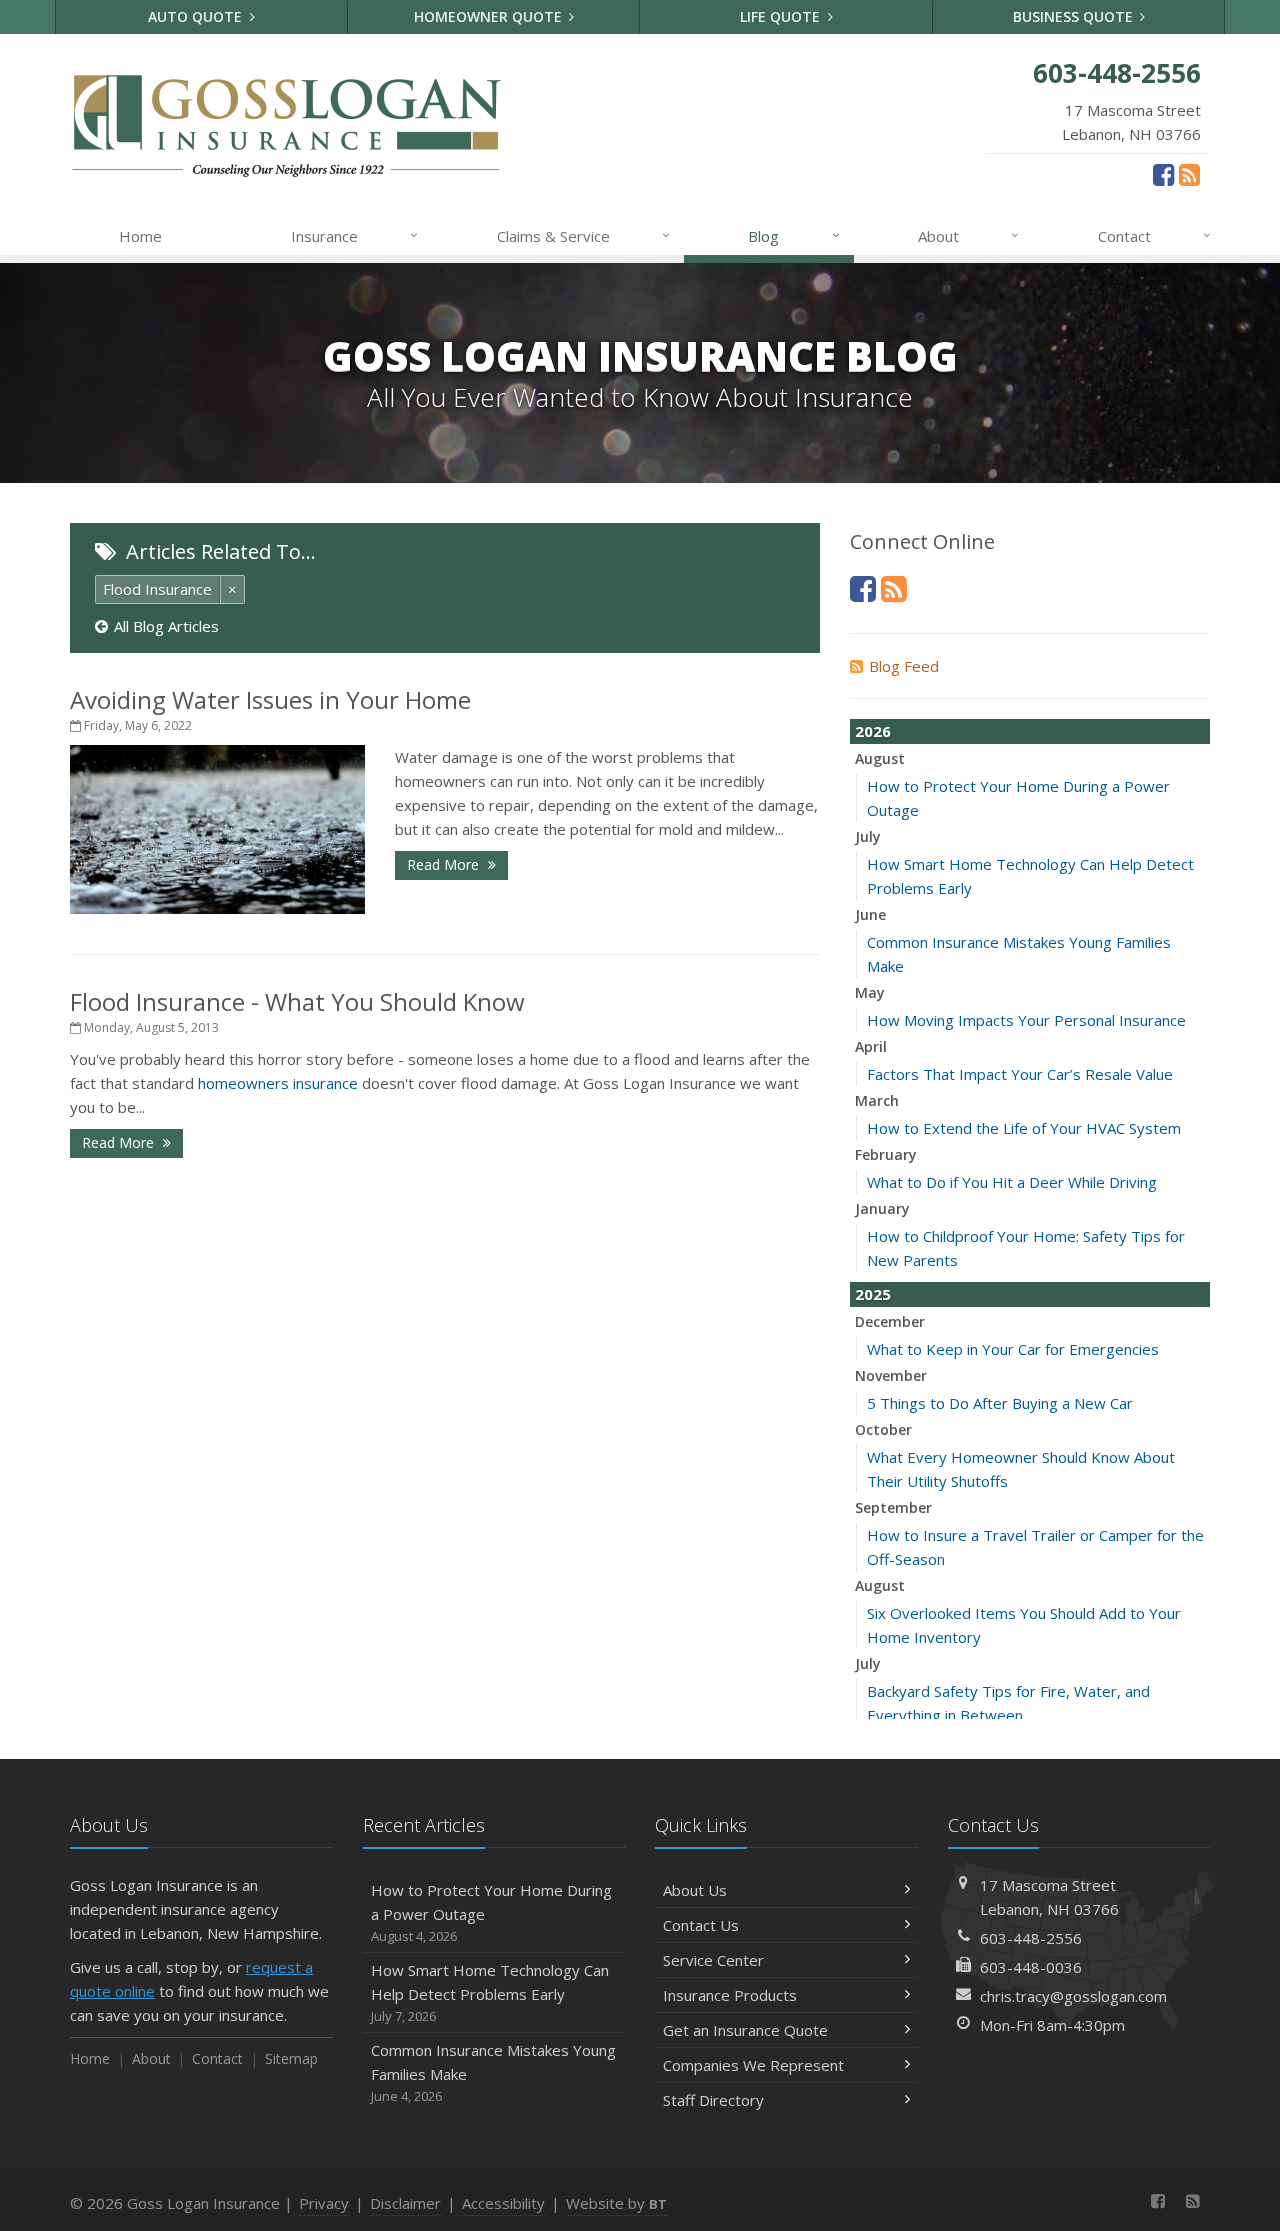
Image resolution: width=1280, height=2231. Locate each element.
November (891, 1375)
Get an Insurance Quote (745, 2030)
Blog (793, 235)
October (883, 1429)
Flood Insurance (157, 589)
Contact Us (701, 1925)
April (871, 1046)
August (880, 758)
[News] (1189, 174)
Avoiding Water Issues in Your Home (270, 699)
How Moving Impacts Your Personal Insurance (1026, 1020)
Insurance (354, 235)
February (886, 1154)
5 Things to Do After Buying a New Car (1000, 1403)
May (870, 992)
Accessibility (503, 2203)
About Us (695, 1890)
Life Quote (782, 16)
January (882, 1208)
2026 (873, 731)
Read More (445, 864)
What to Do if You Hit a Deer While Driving (1012, 1182)
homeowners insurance (278, 1083)
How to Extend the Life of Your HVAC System (1024, 1128)
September (893, 1507)
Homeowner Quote (490, 16)
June (870, 914)
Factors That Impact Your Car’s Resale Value (1020, 1074)
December (890, 1321)
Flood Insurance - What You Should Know (297, 1001)
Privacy (324, 2203)
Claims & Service (583, 235)
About (968, 235)
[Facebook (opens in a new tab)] (1163, 174)
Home (140, 236)
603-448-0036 (1031, 1967)
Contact (1154, 235)
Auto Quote (197, 16)
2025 (873, 1294)
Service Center (713, 1960)
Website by (616, 2203)
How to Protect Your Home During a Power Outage (491, 1912)
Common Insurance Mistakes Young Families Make (493, 2072)
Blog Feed (904, 666)
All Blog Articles (166, 626)
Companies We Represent (753, 2065)
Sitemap (291, 2058)
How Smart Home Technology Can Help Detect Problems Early (490, 1992)
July (868, 836)
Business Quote (1075, 16)
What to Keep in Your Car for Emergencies (1013, 1349)
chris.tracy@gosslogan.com (1073, 1996)
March (877, 1100)
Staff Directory (713, 2100)
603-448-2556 (1031, 1938)
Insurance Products (730, 1995)
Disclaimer (405, 2203)
